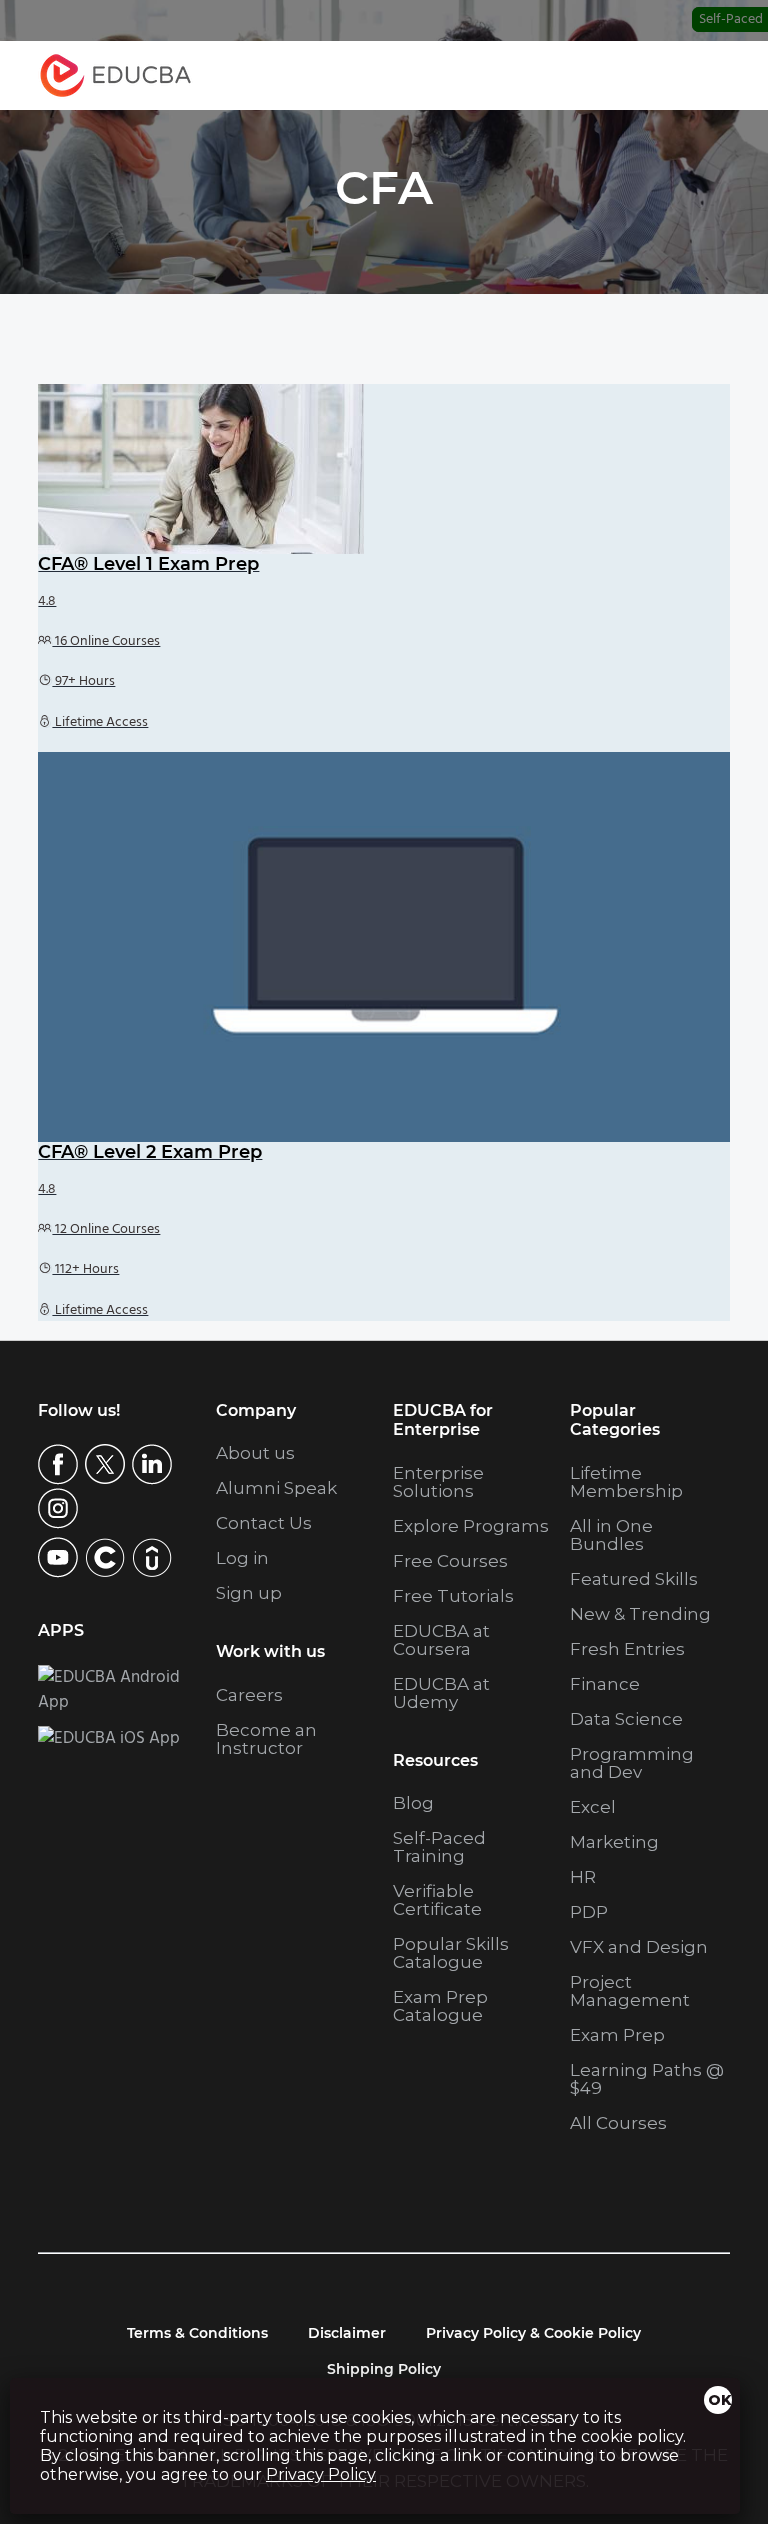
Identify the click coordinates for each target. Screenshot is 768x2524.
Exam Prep (617, 2035)
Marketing (614, 1842)
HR (583, 1877)
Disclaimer (347, 2333)
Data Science (626, 1719)
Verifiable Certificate (437, 1900)
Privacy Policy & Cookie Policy (533, 2333)
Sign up (249, 1593)
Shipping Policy (384, 2369)
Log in (242, 1558)
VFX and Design (639, 1947)
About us (255, 1453)
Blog (413, 1803)
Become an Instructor (266, 1739)
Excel (593, 1807)
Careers (249, 1695)
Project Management (630, 1991)
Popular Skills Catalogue (451, 1953)
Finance (605, 1684)
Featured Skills (634, 1579)
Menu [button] (694, 75)
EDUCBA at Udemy (441, 1693)
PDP (589, 1912)
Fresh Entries (627, 1649)
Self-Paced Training (439, 1847)
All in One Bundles (611, 1535)
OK (720, 2400)
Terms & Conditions (197, 2333)
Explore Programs (471, 1526)
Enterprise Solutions (438, 1482)
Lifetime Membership (626, 1482)
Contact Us (264, 1523)
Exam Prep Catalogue (440, 2006)
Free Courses (450, 1561)
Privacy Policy (321, 2474)
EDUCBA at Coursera (441, 1640)
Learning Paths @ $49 (647, 2079)
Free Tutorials (453, 1596)
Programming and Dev (632, 1763)
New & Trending (640, 1614)
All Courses (618, 2123)
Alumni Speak (276, 1488)
